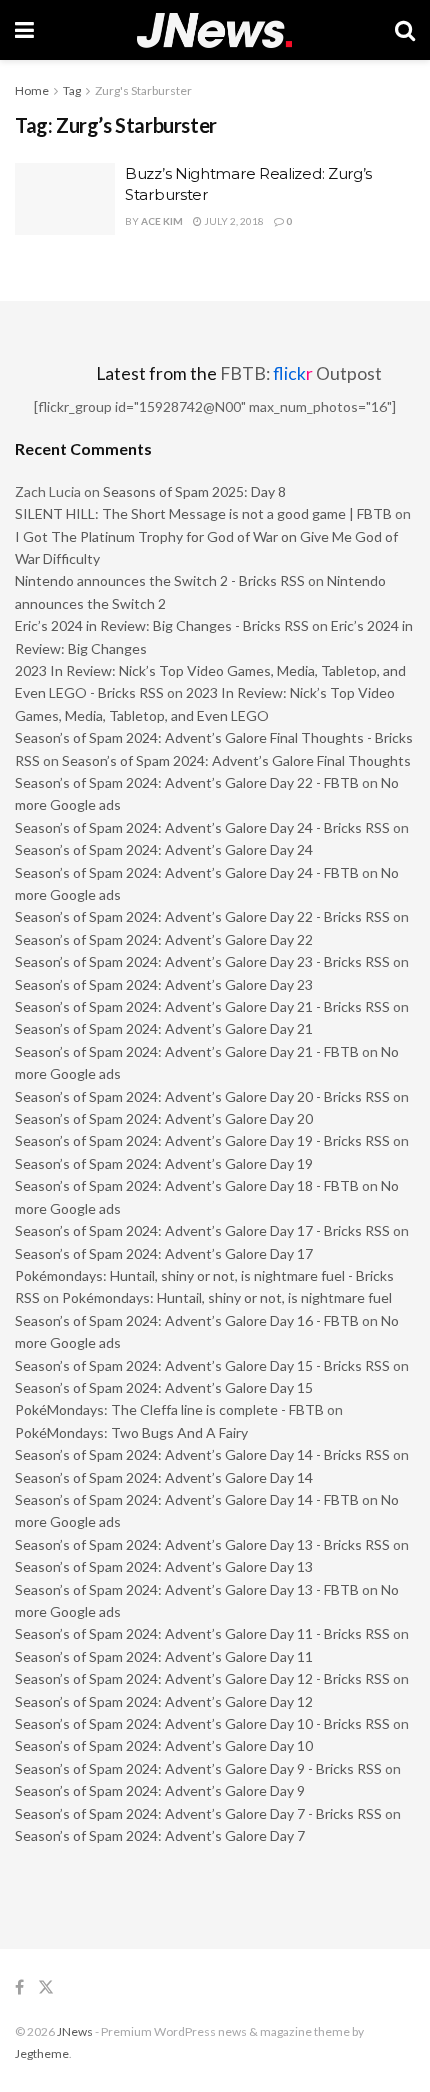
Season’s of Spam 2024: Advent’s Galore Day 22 (164, 939)
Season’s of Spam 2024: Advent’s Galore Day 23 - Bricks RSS (202, 961)
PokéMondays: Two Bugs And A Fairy (131, 1432)
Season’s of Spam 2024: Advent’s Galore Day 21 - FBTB (187, 1051)
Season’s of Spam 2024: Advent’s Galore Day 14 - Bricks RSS (202, 1454)
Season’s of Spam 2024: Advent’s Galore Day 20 (164, 1118)
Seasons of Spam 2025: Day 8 (194, 491)
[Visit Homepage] (214, 30)
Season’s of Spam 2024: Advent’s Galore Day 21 (164, 1028)
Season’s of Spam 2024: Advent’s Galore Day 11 (164, 1656)
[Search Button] (405, 30)
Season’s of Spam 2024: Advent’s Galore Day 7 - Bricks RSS (198, 1813)
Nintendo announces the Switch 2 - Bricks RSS (160, 580)
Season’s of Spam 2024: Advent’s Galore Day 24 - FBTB (187, 872)
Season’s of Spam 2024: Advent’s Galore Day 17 (164, 1253)
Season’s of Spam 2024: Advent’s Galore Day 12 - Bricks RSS (202, 1678)
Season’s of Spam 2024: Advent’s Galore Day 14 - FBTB (187, 1499)
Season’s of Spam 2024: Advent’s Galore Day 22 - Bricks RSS (202, 916)
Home (32, 90)
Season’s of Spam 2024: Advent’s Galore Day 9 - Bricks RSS (198, 1768)
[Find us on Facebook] (19, 1987)
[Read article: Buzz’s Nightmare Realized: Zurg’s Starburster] (65, 199)
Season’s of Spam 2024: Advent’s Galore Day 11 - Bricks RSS (202, 1633)
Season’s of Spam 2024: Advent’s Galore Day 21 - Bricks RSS (202, 1006)
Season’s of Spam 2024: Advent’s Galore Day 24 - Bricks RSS (202, 827)
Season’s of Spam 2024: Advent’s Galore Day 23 (164, 984)
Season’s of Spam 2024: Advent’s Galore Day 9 (160, 1790)
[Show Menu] (24, 30)
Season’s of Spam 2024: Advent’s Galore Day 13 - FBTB (187, 1589)
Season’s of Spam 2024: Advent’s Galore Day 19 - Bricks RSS (202, 1140)
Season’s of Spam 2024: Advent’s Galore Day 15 (164, 1387)
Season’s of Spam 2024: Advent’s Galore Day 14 (164, 1477)
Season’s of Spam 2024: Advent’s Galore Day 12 (164, 1701)
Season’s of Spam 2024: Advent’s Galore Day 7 (160, 1835)
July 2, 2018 (233, 221)
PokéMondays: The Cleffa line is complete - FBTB (169, 1409)
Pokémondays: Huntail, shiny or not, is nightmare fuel (227, 1297)
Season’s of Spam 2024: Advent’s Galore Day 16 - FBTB (187, 1320)
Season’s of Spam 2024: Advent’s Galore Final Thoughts (236, 760)
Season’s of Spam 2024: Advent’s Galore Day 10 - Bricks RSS (202, 1723)
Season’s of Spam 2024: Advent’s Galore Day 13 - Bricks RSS (202, 1544)
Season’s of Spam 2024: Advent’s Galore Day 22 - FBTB (187, 782)
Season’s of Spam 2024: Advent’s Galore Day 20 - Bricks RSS (202, 1096)
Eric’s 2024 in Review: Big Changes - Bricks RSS (162, 625)
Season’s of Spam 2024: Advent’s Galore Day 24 (164, 849)
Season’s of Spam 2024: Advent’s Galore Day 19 (164, 1163)
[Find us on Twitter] (46, 1987)
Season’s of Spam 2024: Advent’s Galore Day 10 (164, 1745)
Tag (72, 90)
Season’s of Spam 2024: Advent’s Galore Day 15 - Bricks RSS (202, 1365)
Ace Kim (162, 221)
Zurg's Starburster (143, 90)
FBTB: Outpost (301, 373)
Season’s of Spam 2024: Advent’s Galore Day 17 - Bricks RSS (202, 1230)
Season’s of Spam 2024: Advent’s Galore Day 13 (164, 1566)
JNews (75, 2031)
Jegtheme (42, 2053)
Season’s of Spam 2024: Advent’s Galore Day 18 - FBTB (187, 1185)
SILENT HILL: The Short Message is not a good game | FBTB (203, 513)
